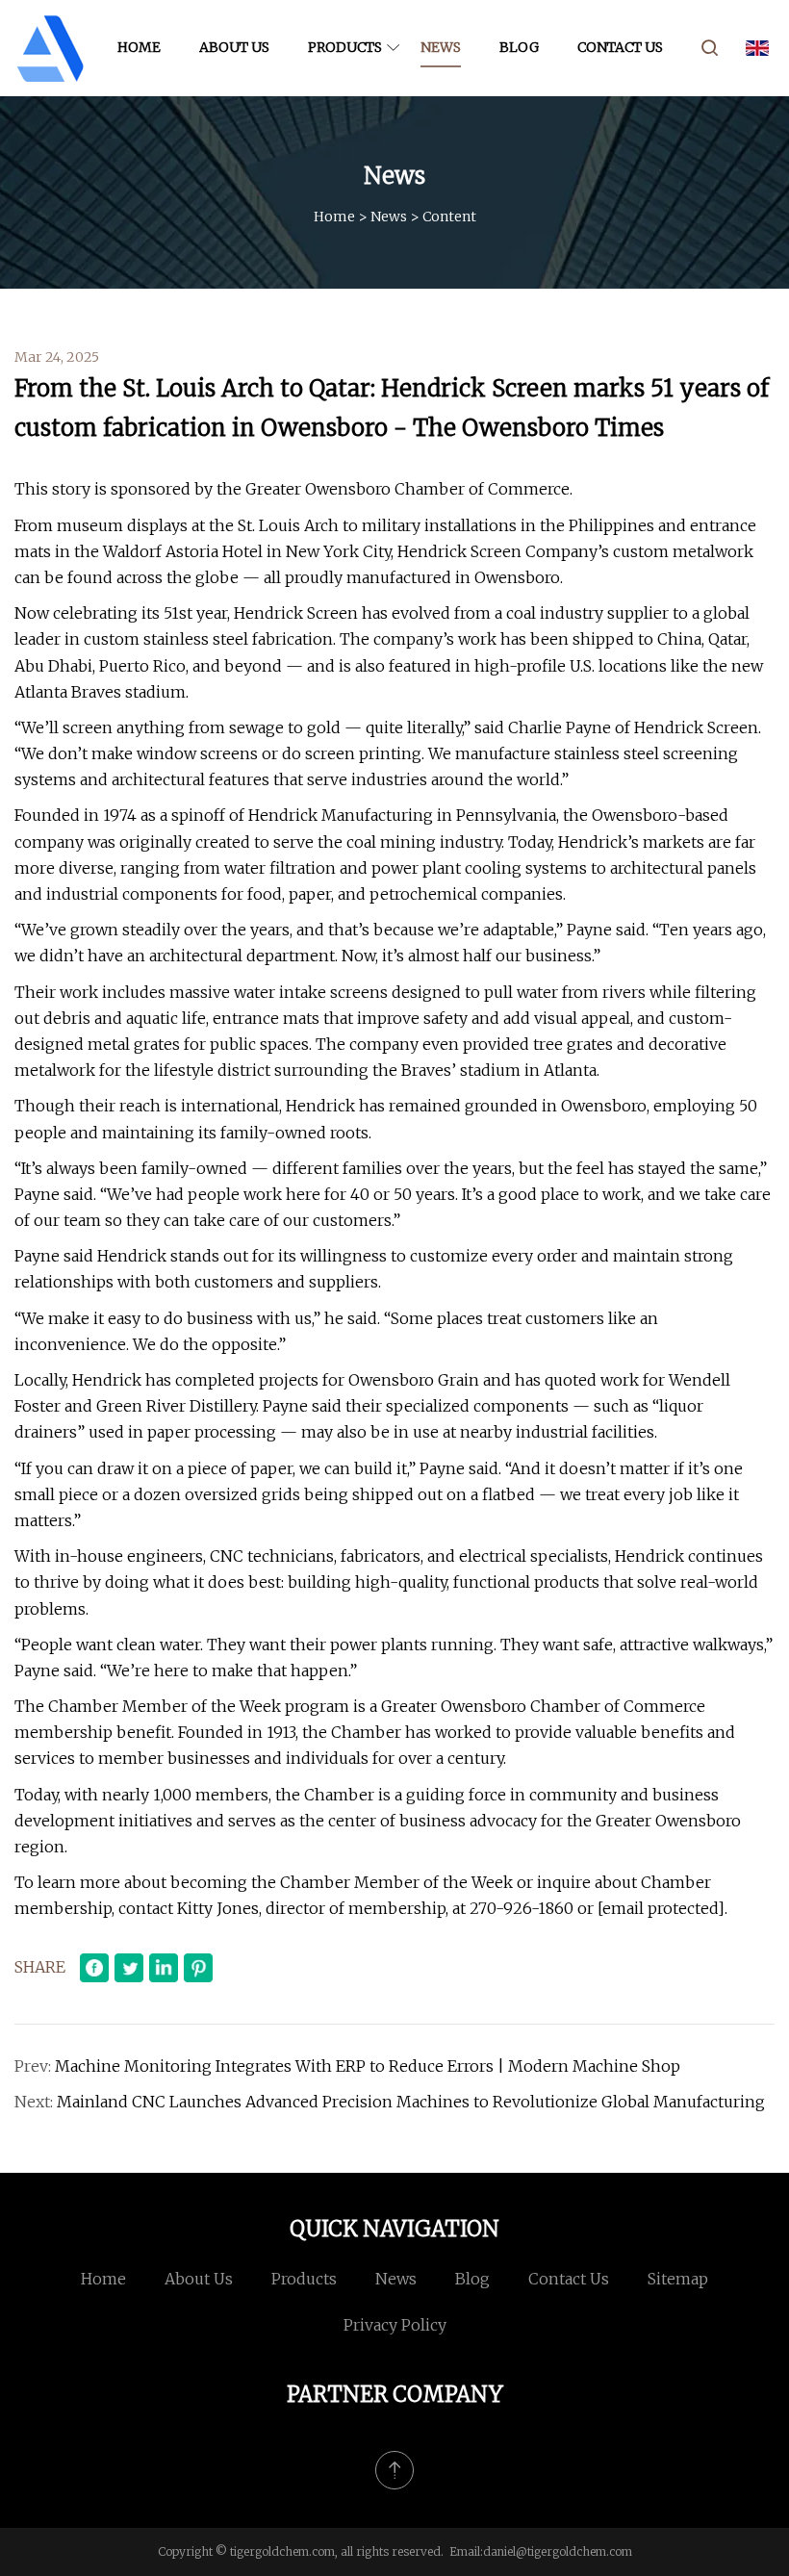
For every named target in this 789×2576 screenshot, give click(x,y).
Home (139, 47)
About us (234, 47)
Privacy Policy (395, 2325)
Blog (519, 47)
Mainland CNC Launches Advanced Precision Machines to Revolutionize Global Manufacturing (411, 2102)
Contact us (620, 47)
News (441, 47)
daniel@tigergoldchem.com (558, 2551)
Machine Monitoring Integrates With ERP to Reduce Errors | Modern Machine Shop (368, 2066)
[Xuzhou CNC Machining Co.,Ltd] (51, 48)
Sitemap (678, 2279)
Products (345, 47)
